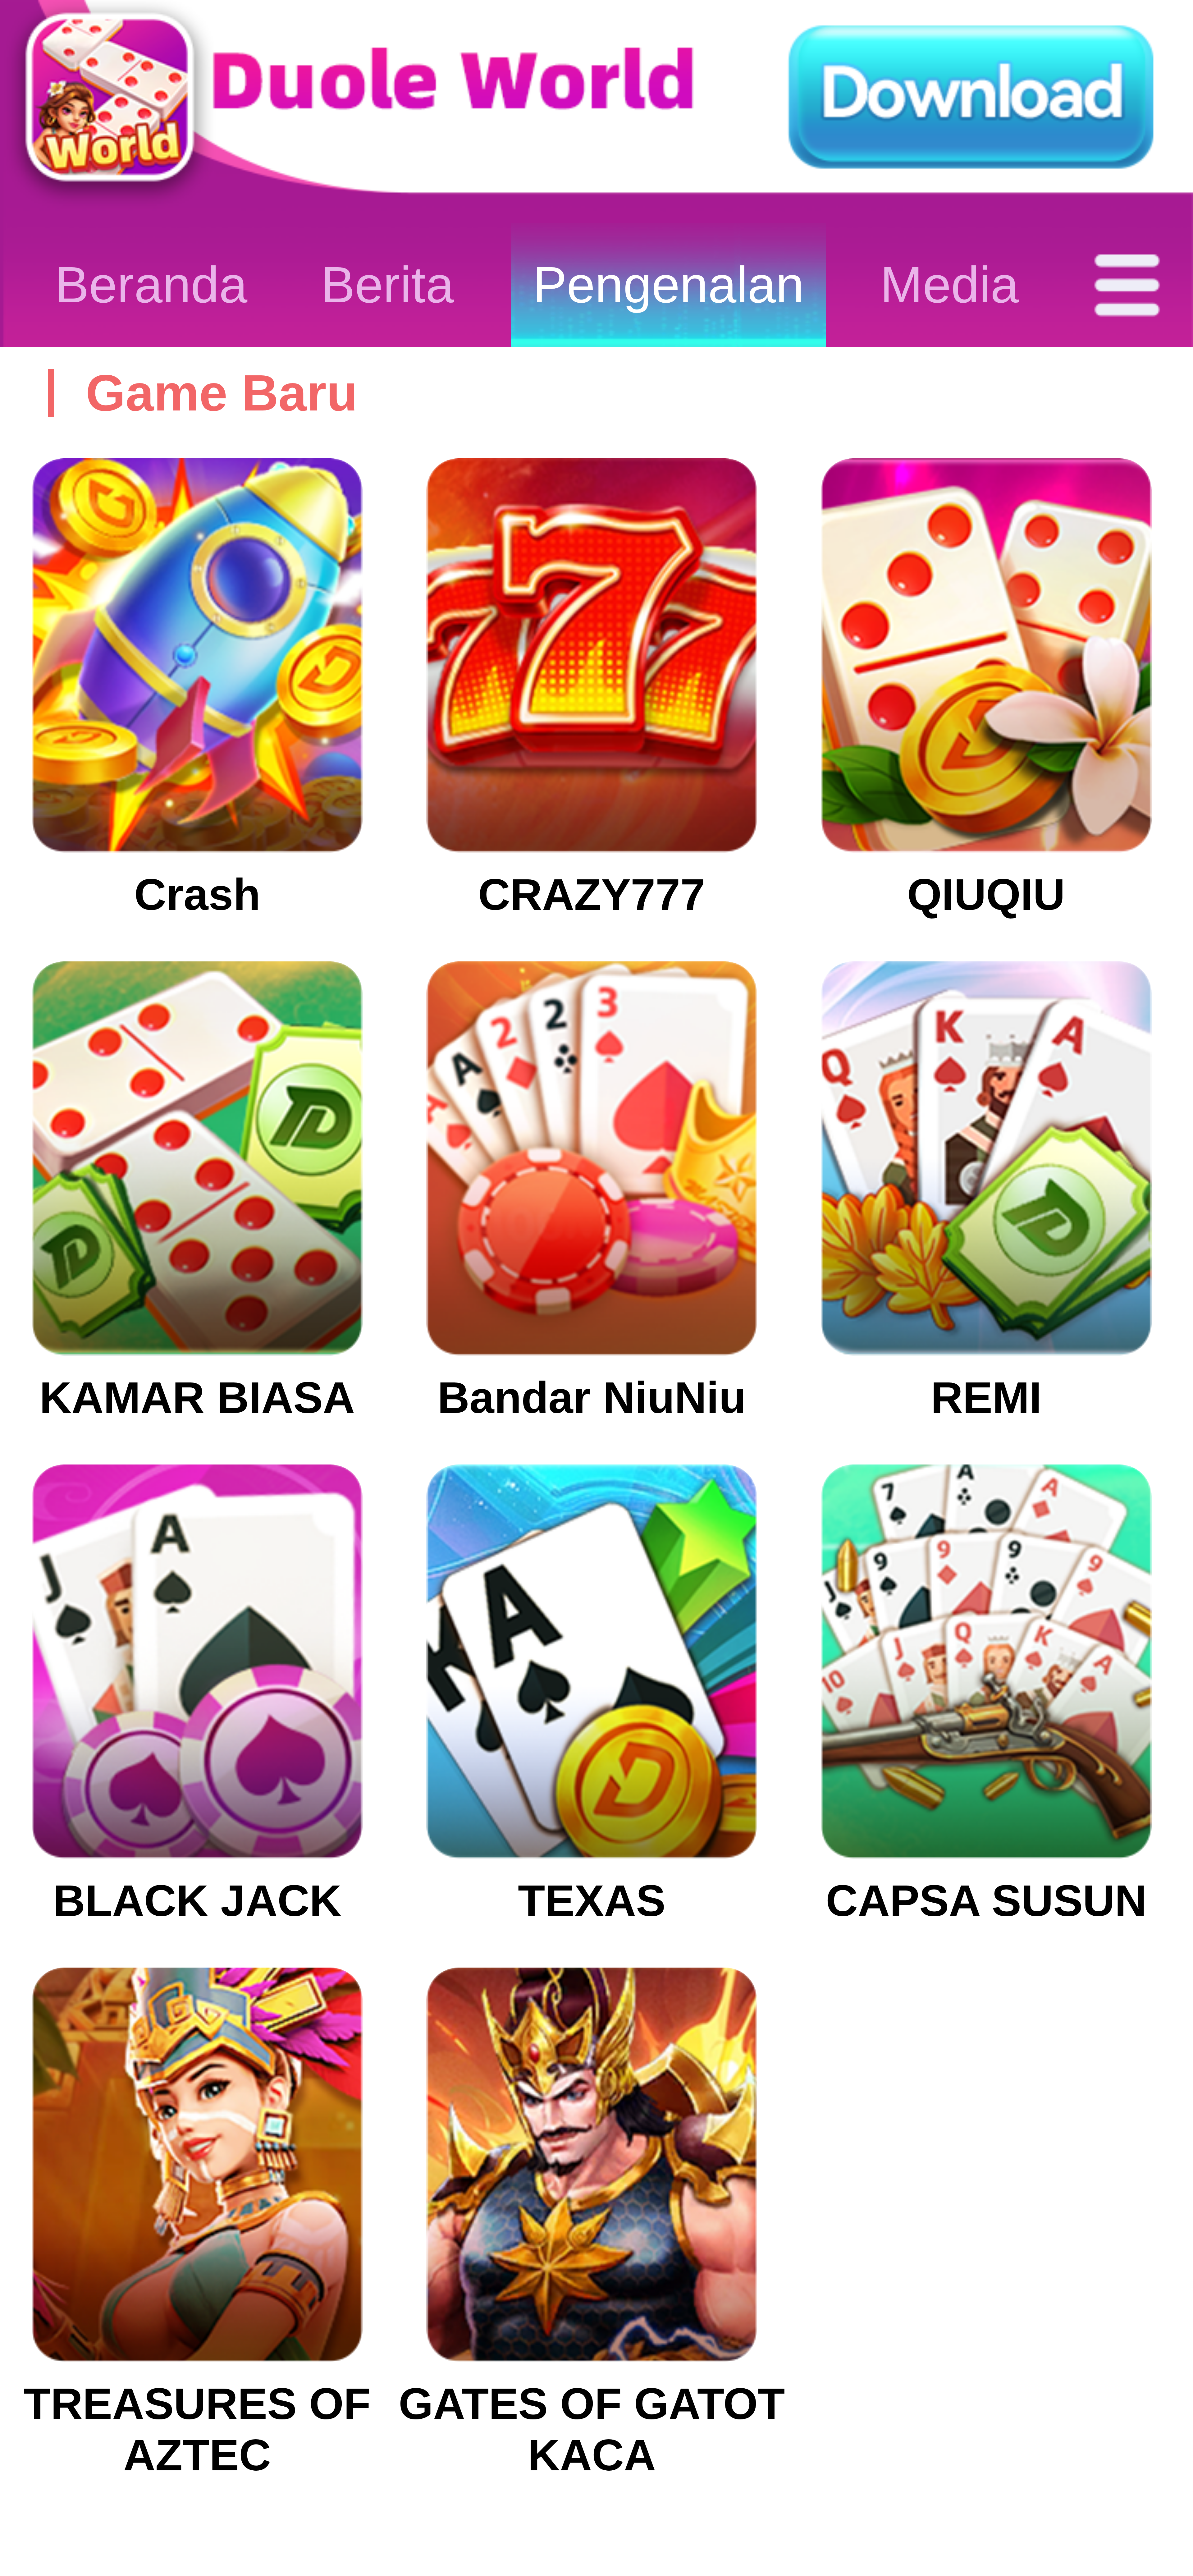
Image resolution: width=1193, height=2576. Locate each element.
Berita (387, 285)
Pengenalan (668, 285)
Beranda (151, 285)
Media (949, 285)
